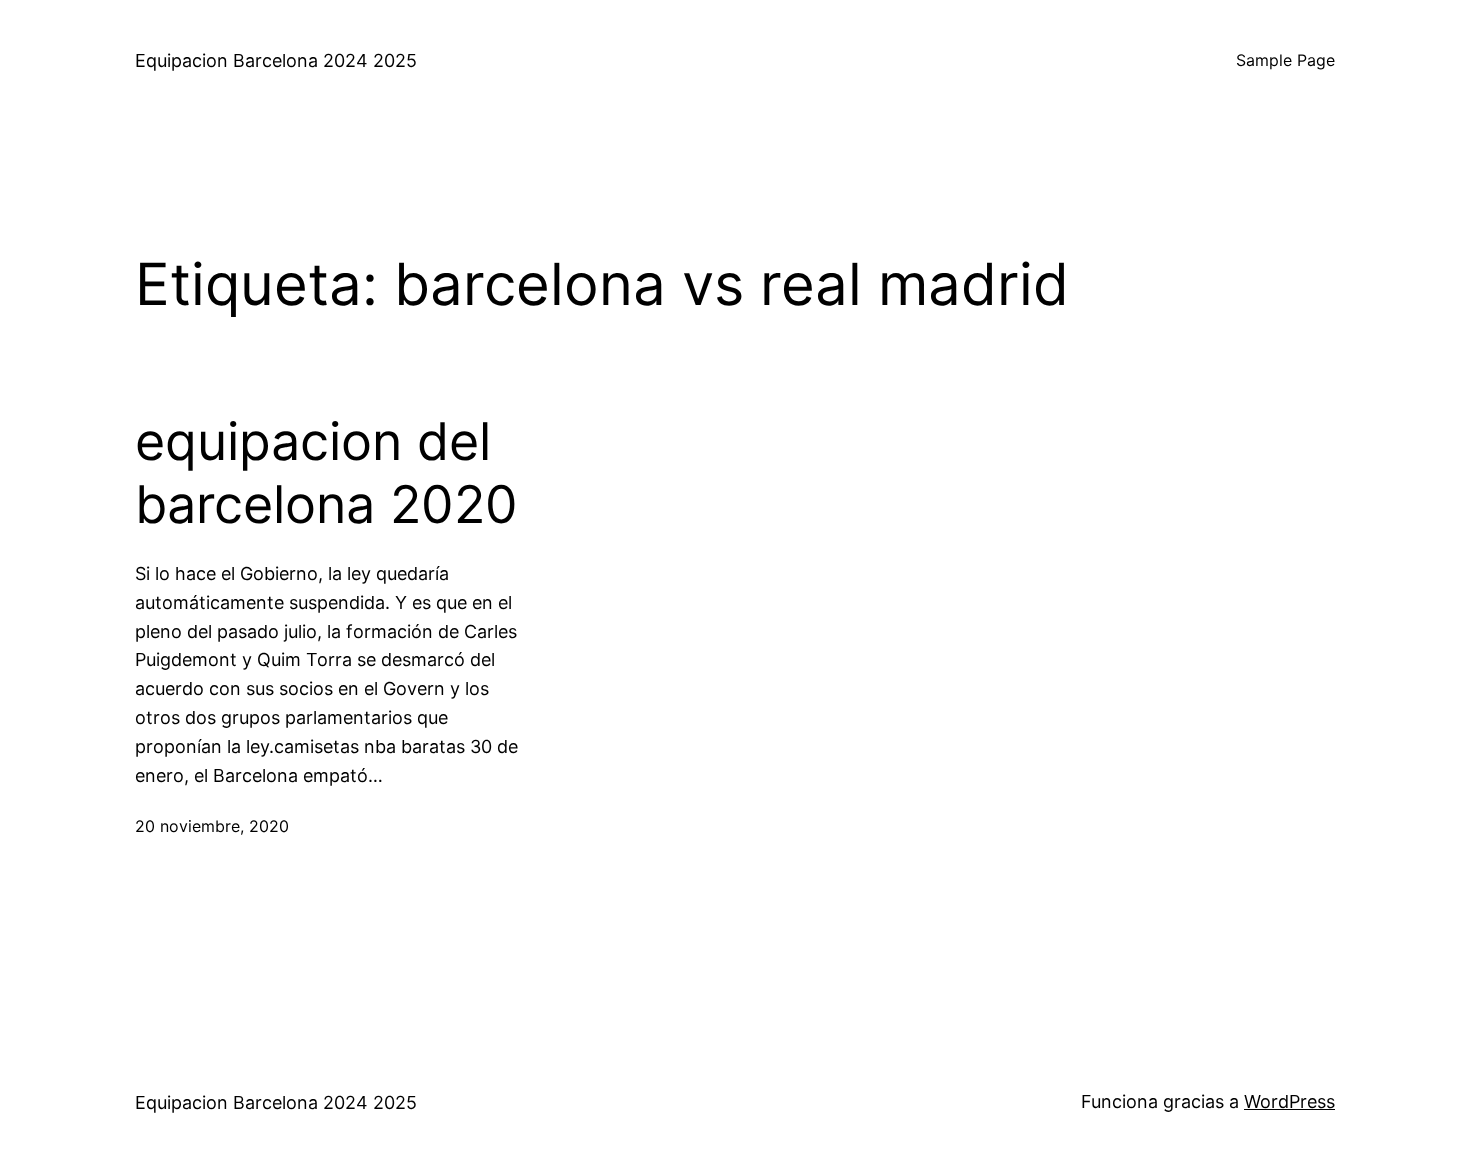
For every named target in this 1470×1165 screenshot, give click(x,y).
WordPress (1289, 1101)
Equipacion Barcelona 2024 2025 (276, 60)
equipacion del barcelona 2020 (326, 473)
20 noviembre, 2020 (212, 826)
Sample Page (1285, 60)
